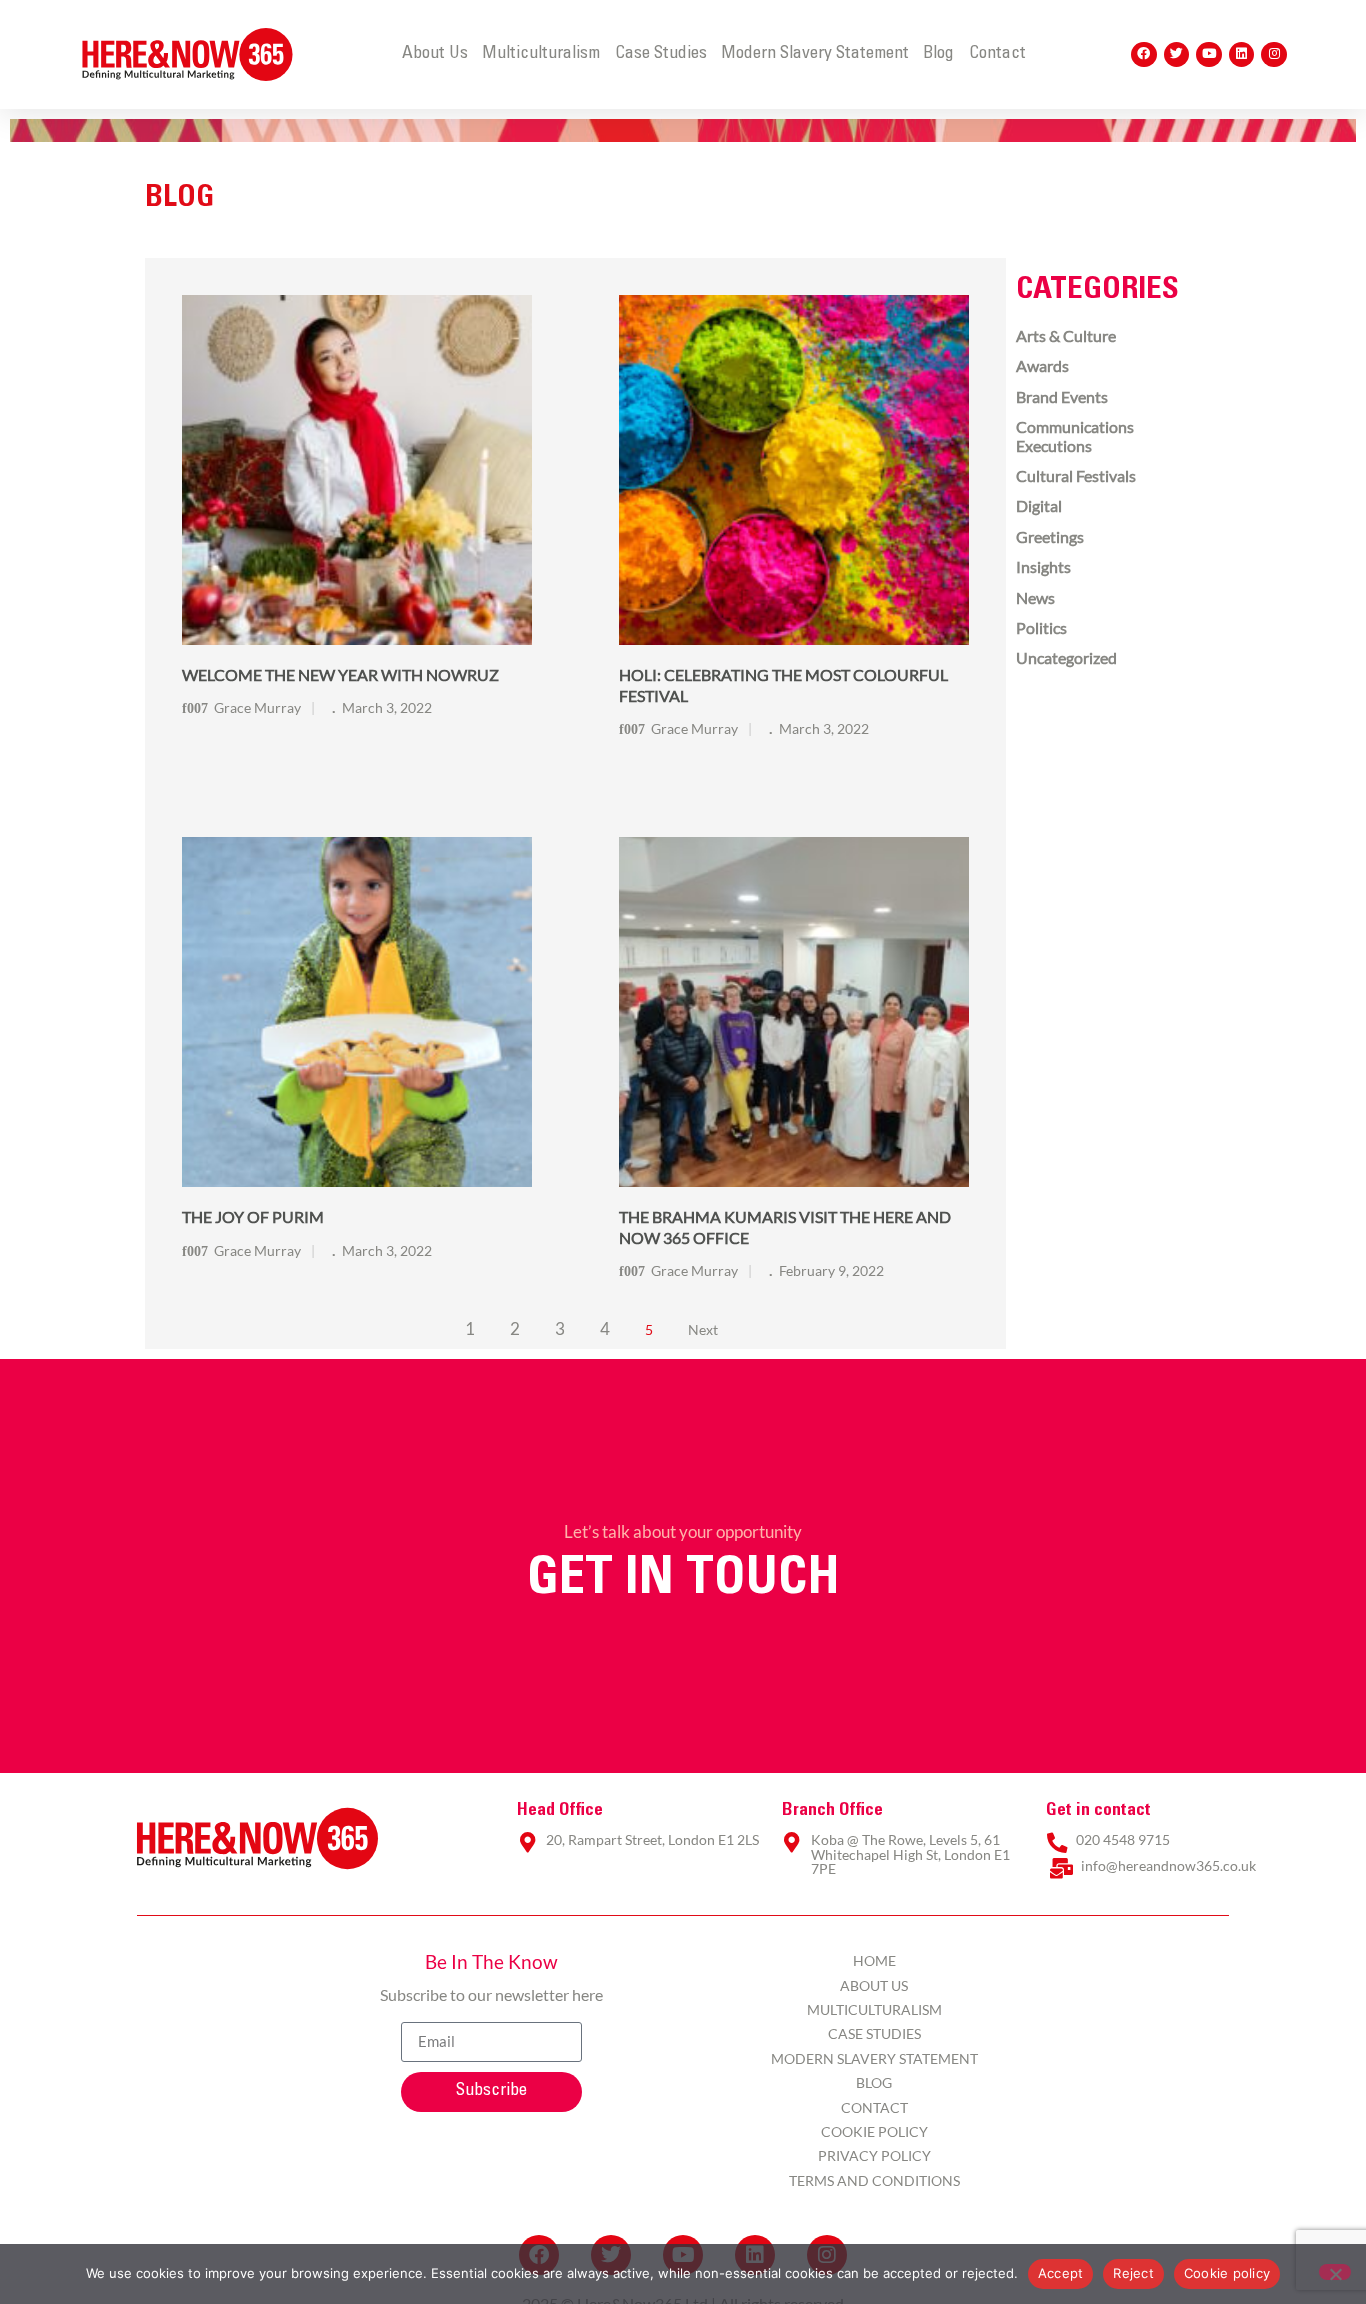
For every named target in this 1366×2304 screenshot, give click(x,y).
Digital (1039, 505)
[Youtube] (1209, 55)
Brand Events (1062, 396)
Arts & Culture (1066, 335)
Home (874, 1960)
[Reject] (1335, 2272)
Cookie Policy (874, 2131)
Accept (1061, 2273)
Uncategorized (1066, 657)
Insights (1043, 566)
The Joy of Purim (253, 1216)
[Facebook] (1144, 55)
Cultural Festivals (1076, 475)
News (1035, 597)
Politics (1041, 627)
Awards (1042, 365)
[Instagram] (1274, 55)
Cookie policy (1227, 2273)
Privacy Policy (874, 2155)
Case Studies (661, 54)
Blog (938, 54)
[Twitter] (1177, 55)
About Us (435, 54)
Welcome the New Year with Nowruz (340, 674)
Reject (1133, 2273)
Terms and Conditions (874, 2180)
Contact (997, 54)
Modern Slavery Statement (815, 54)
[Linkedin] (1242, 55)
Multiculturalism (541, 54)
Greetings (1050, 536)
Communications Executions (1075, 435)
